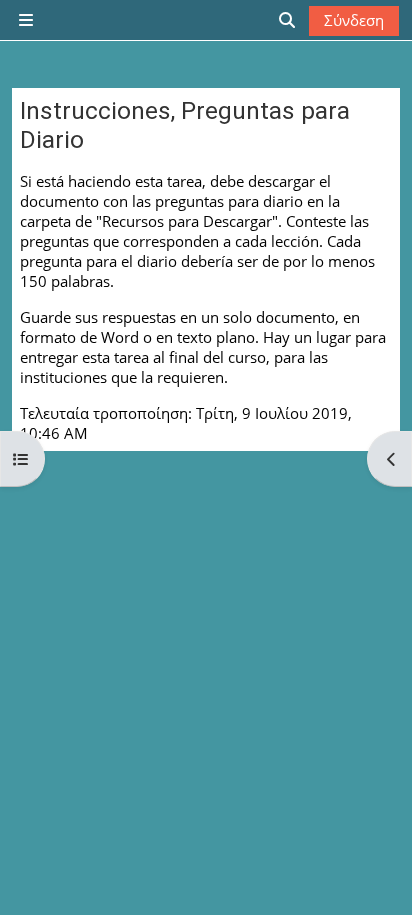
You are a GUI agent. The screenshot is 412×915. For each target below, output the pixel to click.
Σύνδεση (354, 20)
